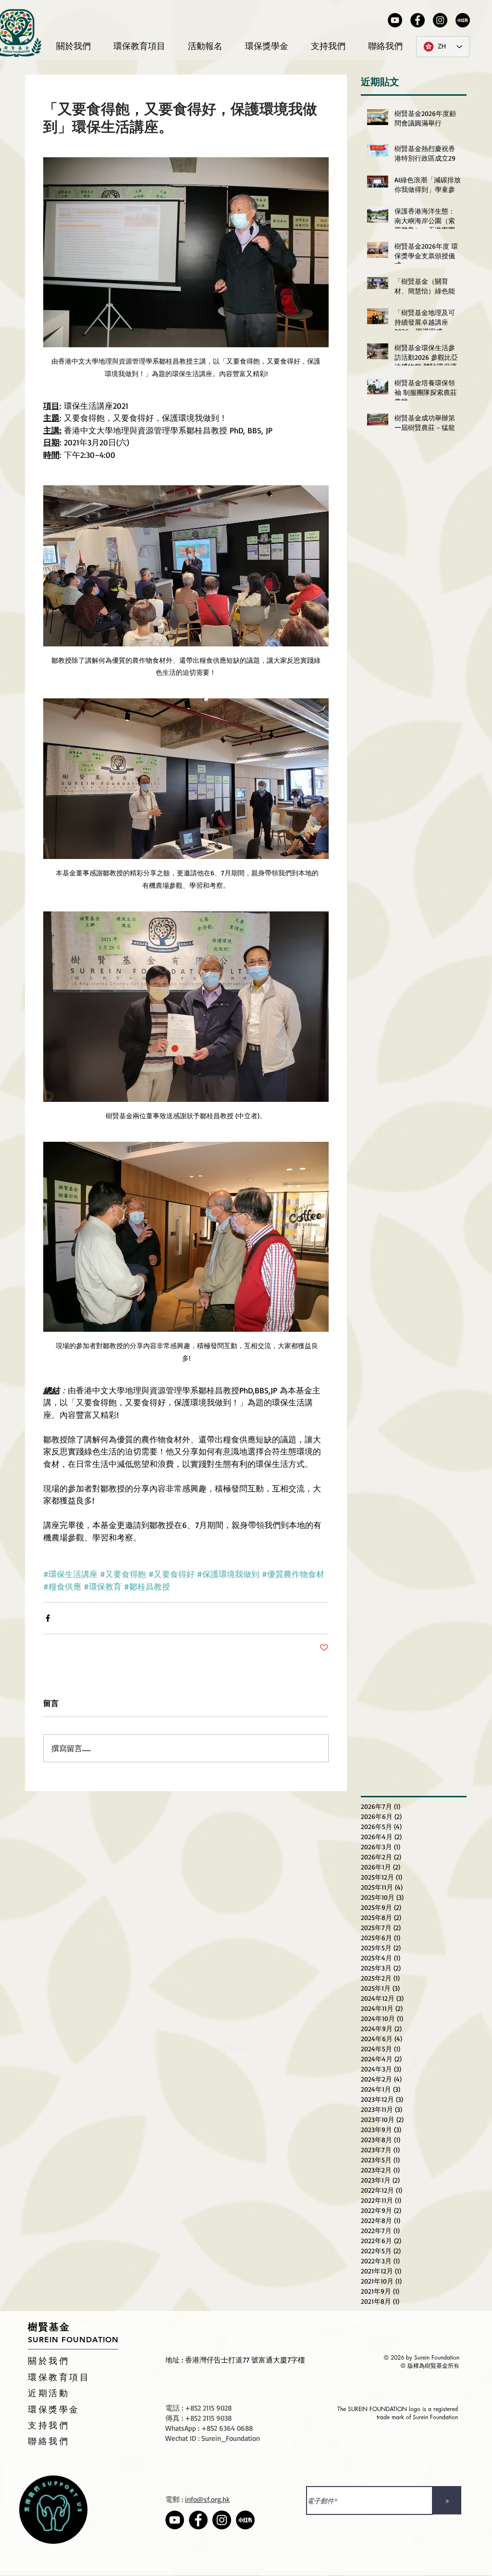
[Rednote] (463, 20)
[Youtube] (395, 20)
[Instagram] (440, 20)
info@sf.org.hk (207, 2499)
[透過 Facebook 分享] (48, 1618)
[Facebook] (418, 20)
